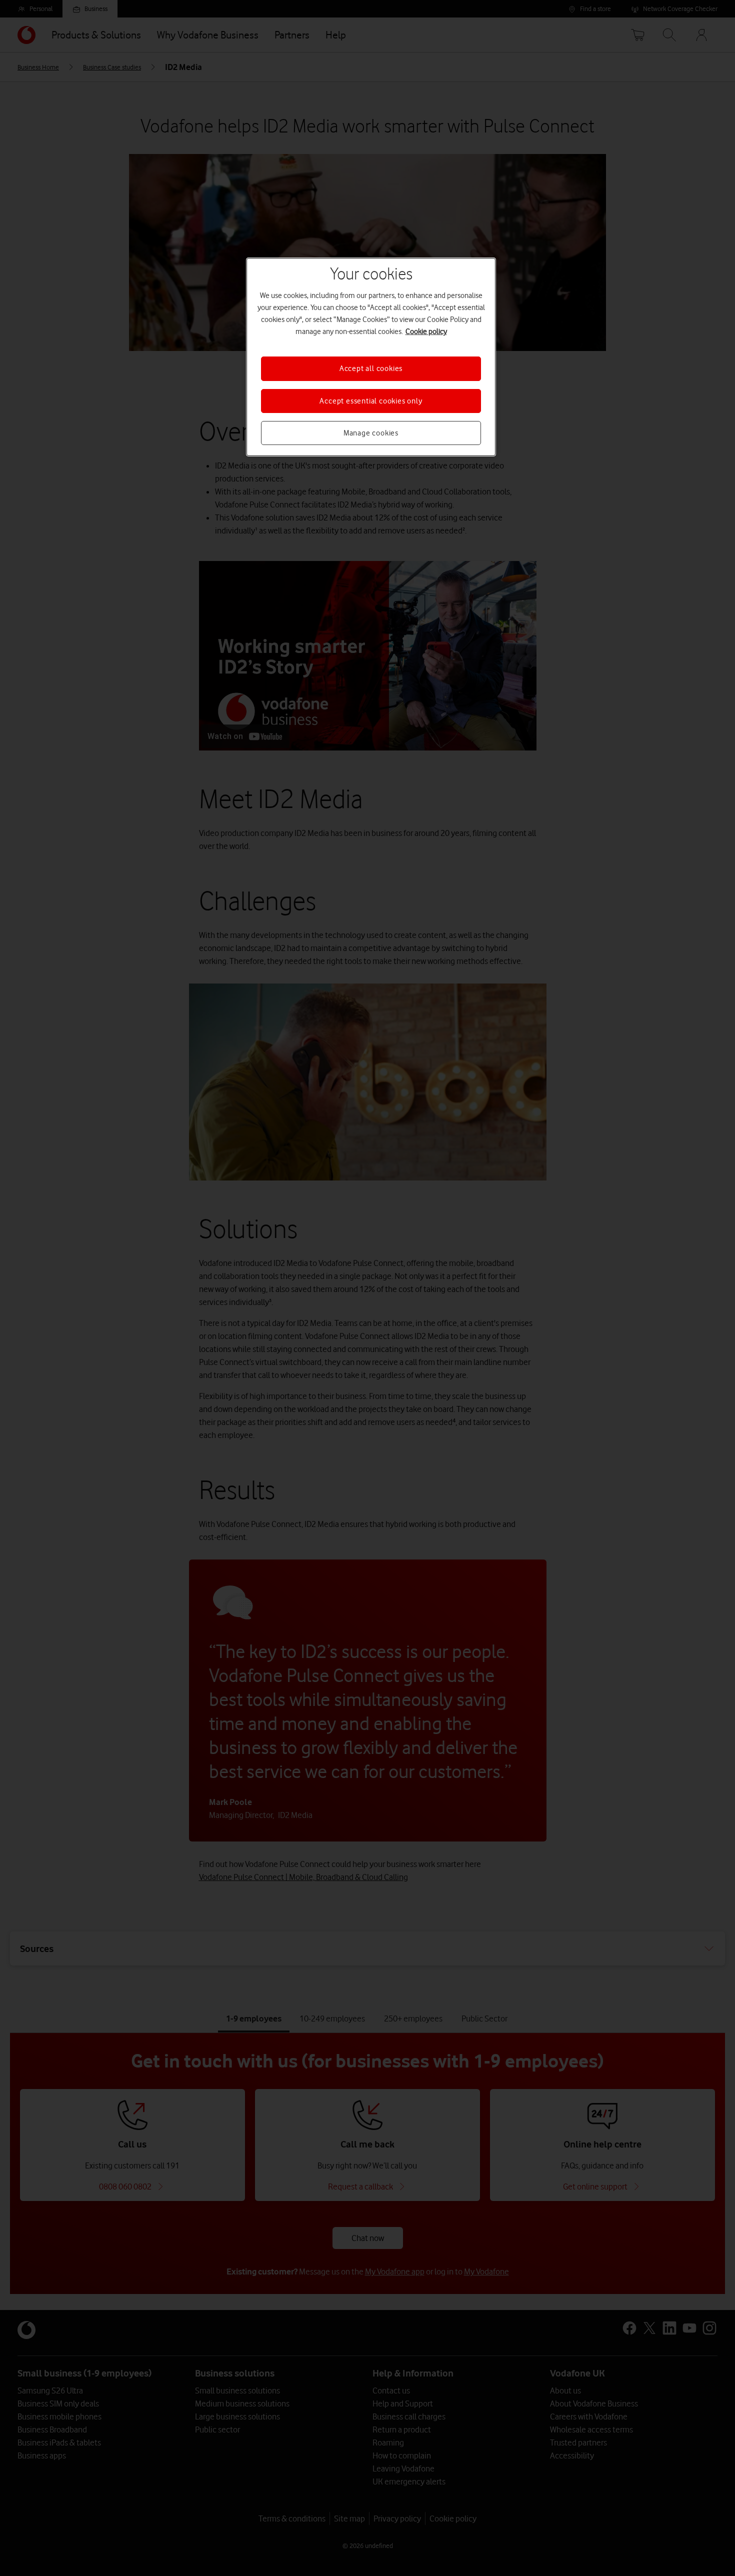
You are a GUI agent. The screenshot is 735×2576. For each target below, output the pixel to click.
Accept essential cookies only (371, 401)
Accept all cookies (371, 368)
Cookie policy (426, 331)
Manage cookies (371, 433)
